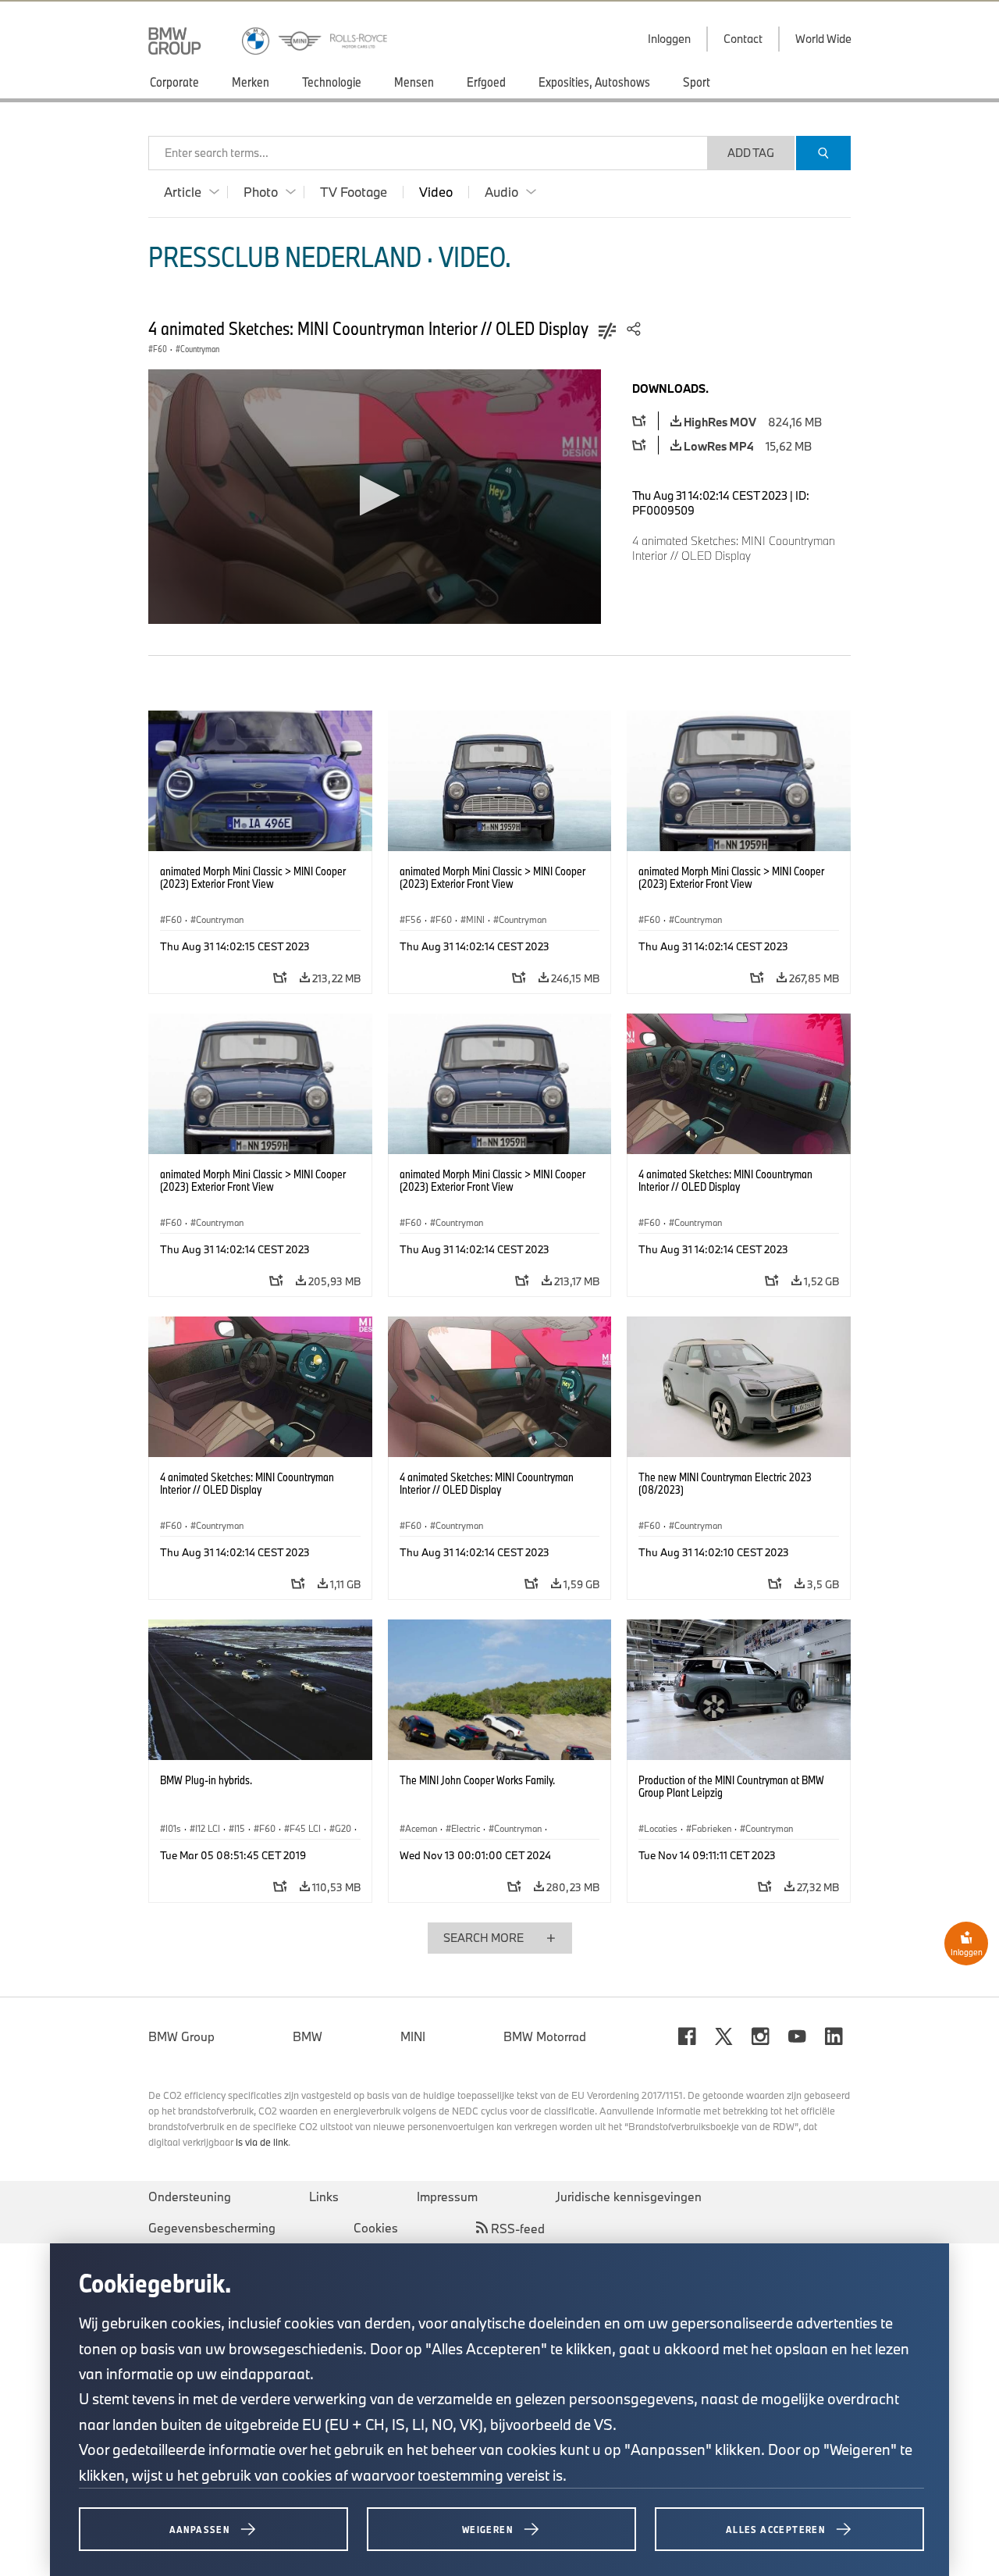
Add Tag (751, 153)
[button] (375, 495)
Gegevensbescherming (212, 2228)
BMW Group (181, 2036)
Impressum (447, 2197)
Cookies (376, 2228)
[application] (375, 497)
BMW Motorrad (545, 2036)
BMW (308, 2036)
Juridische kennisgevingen (629, 2197)
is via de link (262, 2142)
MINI (413, 2036)
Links (324, 2197)
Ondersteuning (190, 2197)
